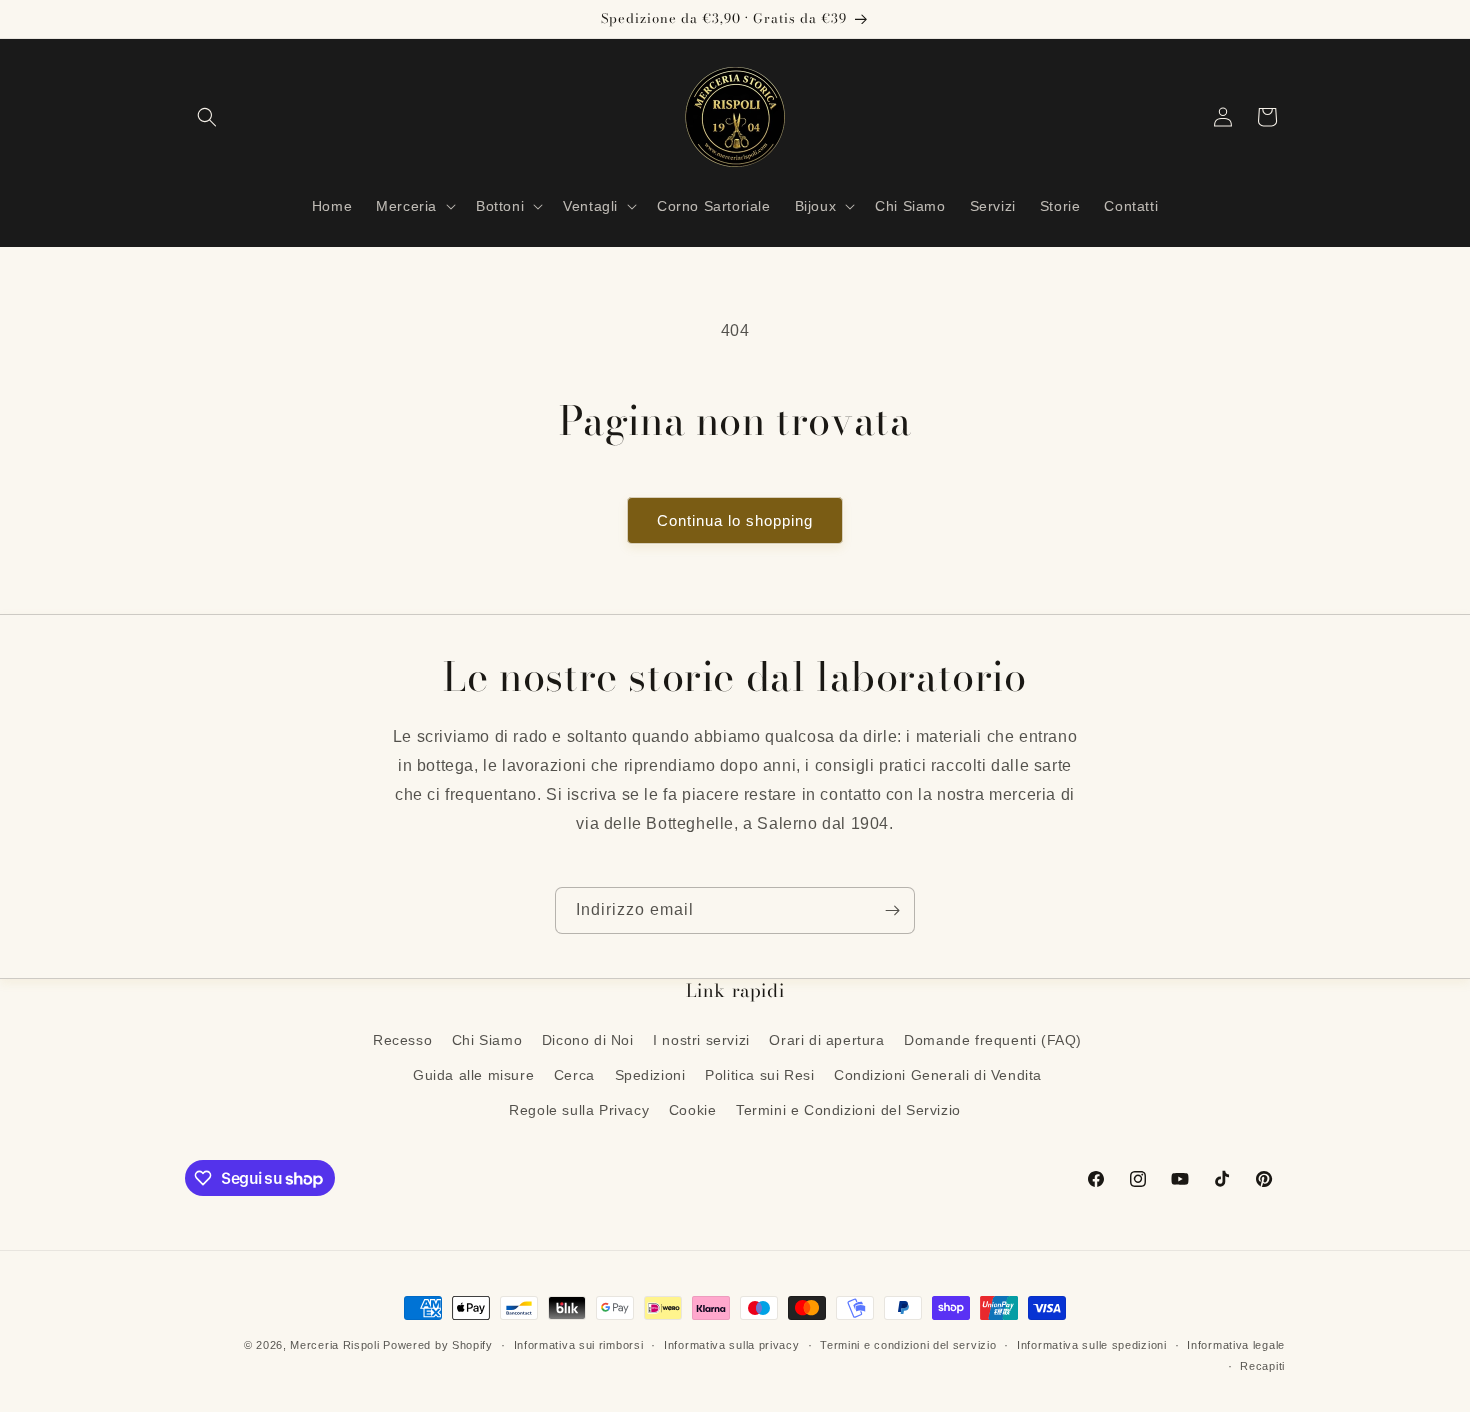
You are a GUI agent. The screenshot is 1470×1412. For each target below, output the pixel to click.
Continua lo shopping (735, 520)
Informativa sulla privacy (732, 1345)
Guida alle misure (473, 1075)
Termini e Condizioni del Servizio (848, 1110)
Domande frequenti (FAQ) (993, 1040)
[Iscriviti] (892, 910)
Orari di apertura (826, 1040)
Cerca (574, 1075)
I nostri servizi (701, 1040)
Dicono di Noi (588, 1040)
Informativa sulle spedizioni (1092, 1345)
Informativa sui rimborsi (579, 1345)
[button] (207, 117)
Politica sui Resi (759, 1075)
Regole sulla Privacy (579, 1110)
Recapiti (1262, 1366)
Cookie (693, 1110)
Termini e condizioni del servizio (908, 1345)
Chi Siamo (487, 1040)
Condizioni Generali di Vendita (938, 1075)
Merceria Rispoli (334, 1345)
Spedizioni (650, 1075)
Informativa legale (1236, 1345)
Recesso (402, 1040)
